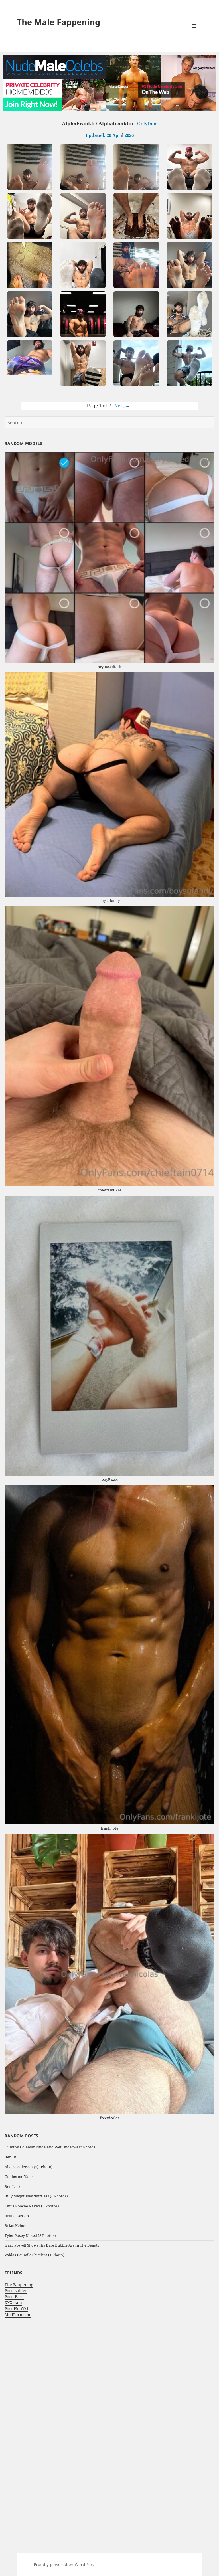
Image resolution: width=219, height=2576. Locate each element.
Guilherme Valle (19, 2176)
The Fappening (19, 2285)
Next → (122, 406)
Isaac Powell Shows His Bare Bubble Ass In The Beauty (52, 2245)
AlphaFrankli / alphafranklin (98, 123)
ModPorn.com (18, 2315)
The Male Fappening (58, 22)
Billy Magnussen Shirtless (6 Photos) (36, 2196)
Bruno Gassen (17, 2216)
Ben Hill (12, 2157)
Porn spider (16, 2291)
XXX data (13, 2303)
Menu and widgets (194, 34)
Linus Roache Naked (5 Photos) (32, 2206)
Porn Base (14, 2297)
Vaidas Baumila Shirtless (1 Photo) (35, 2255)
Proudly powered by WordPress (64, 2564)
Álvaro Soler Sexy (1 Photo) (29, 2167)
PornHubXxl (16, 2309)
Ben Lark (13, 2186)
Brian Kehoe (15, 2225)
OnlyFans (147, 124)
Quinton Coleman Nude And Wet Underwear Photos (50, 2147)
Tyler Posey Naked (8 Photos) (30, 2235)
